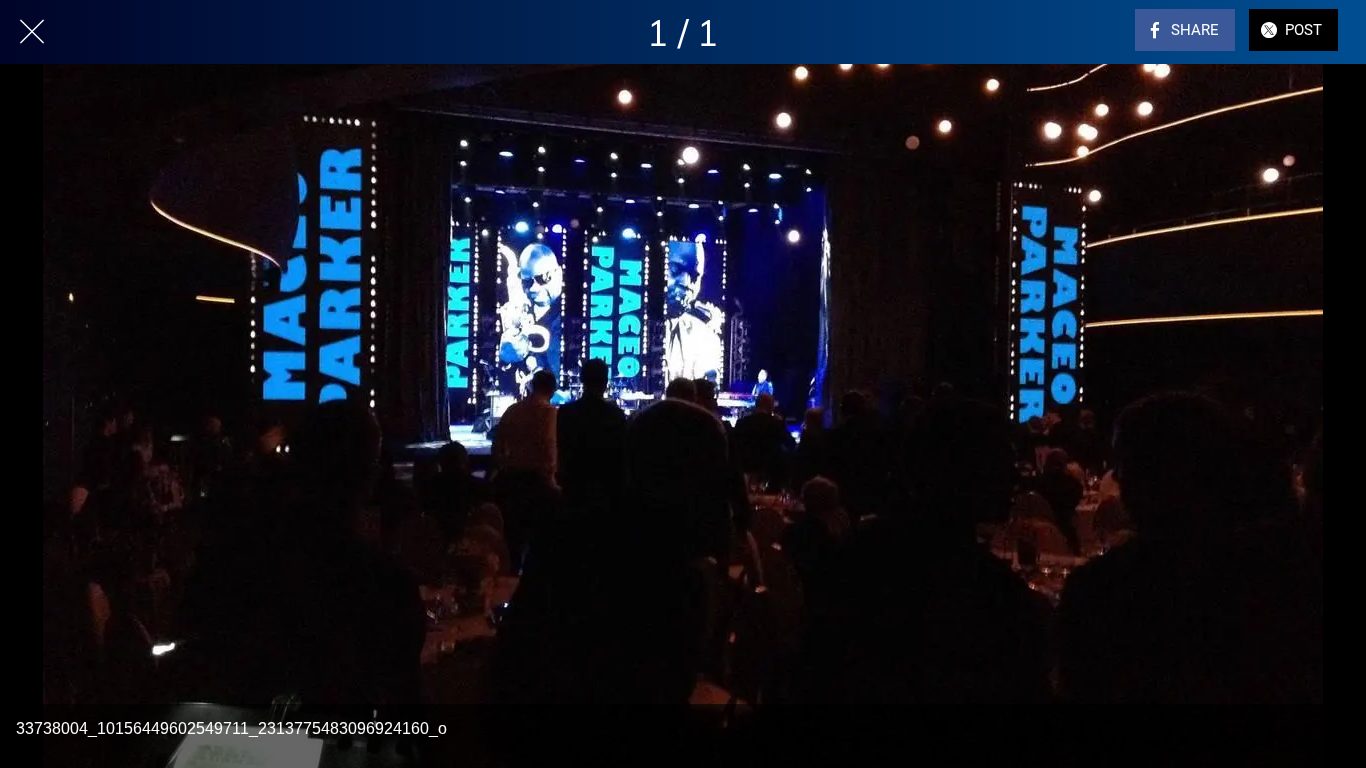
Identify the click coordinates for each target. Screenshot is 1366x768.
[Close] (32, 32)
